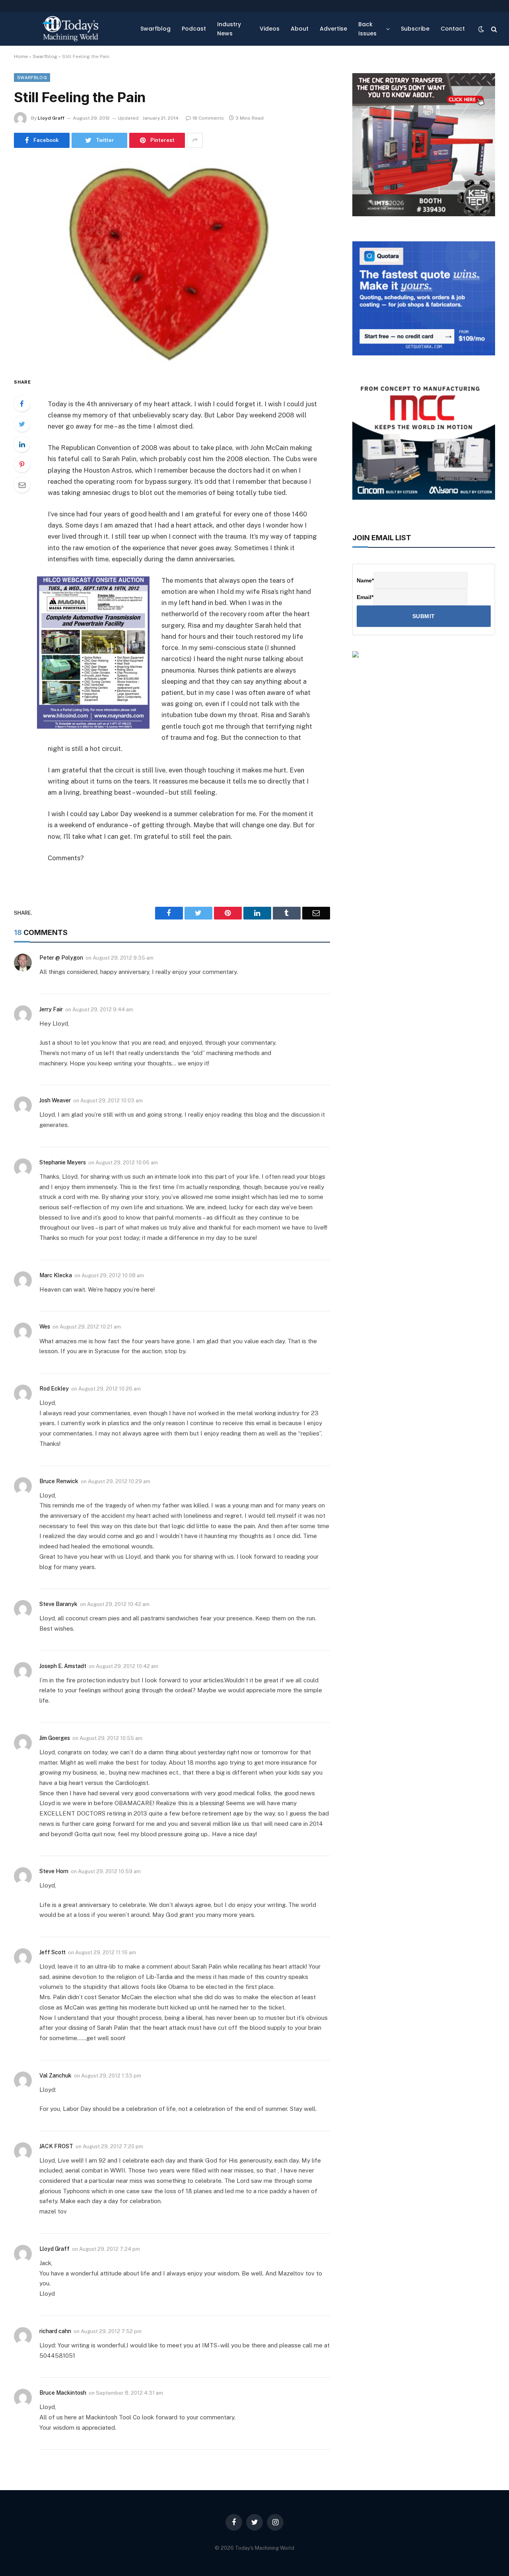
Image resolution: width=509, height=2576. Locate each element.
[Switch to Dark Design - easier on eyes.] (481, 29)
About (300, 29)
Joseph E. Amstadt (63, 1666)
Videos (270, 29)
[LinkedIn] (22, 444)
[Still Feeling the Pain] (172, 261)
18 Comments (208, 118)
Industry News (229, 29)
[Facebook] (22, 403)
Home (21, 56)
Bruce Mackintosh (63, 2393)
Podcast (194, 29)
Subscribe (415, 29)
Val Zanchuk (55, 2076)
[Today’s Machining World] (70, 29)
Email (365, 597)
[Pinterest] (22, 464)
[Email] (22, 485)
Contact (453, 29)
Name (365, 580)
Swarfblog (155, 29)
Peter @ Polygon (61, 958)
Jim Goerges (55, 1738)
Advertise (333, 29)
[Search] (493, 29)
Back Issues (367, 29)
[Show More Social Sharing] (195, 140)
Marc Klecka (56, 1275)
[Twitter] (22, 424)
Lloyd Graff (51, 118)
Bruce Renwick (59, 1481)
